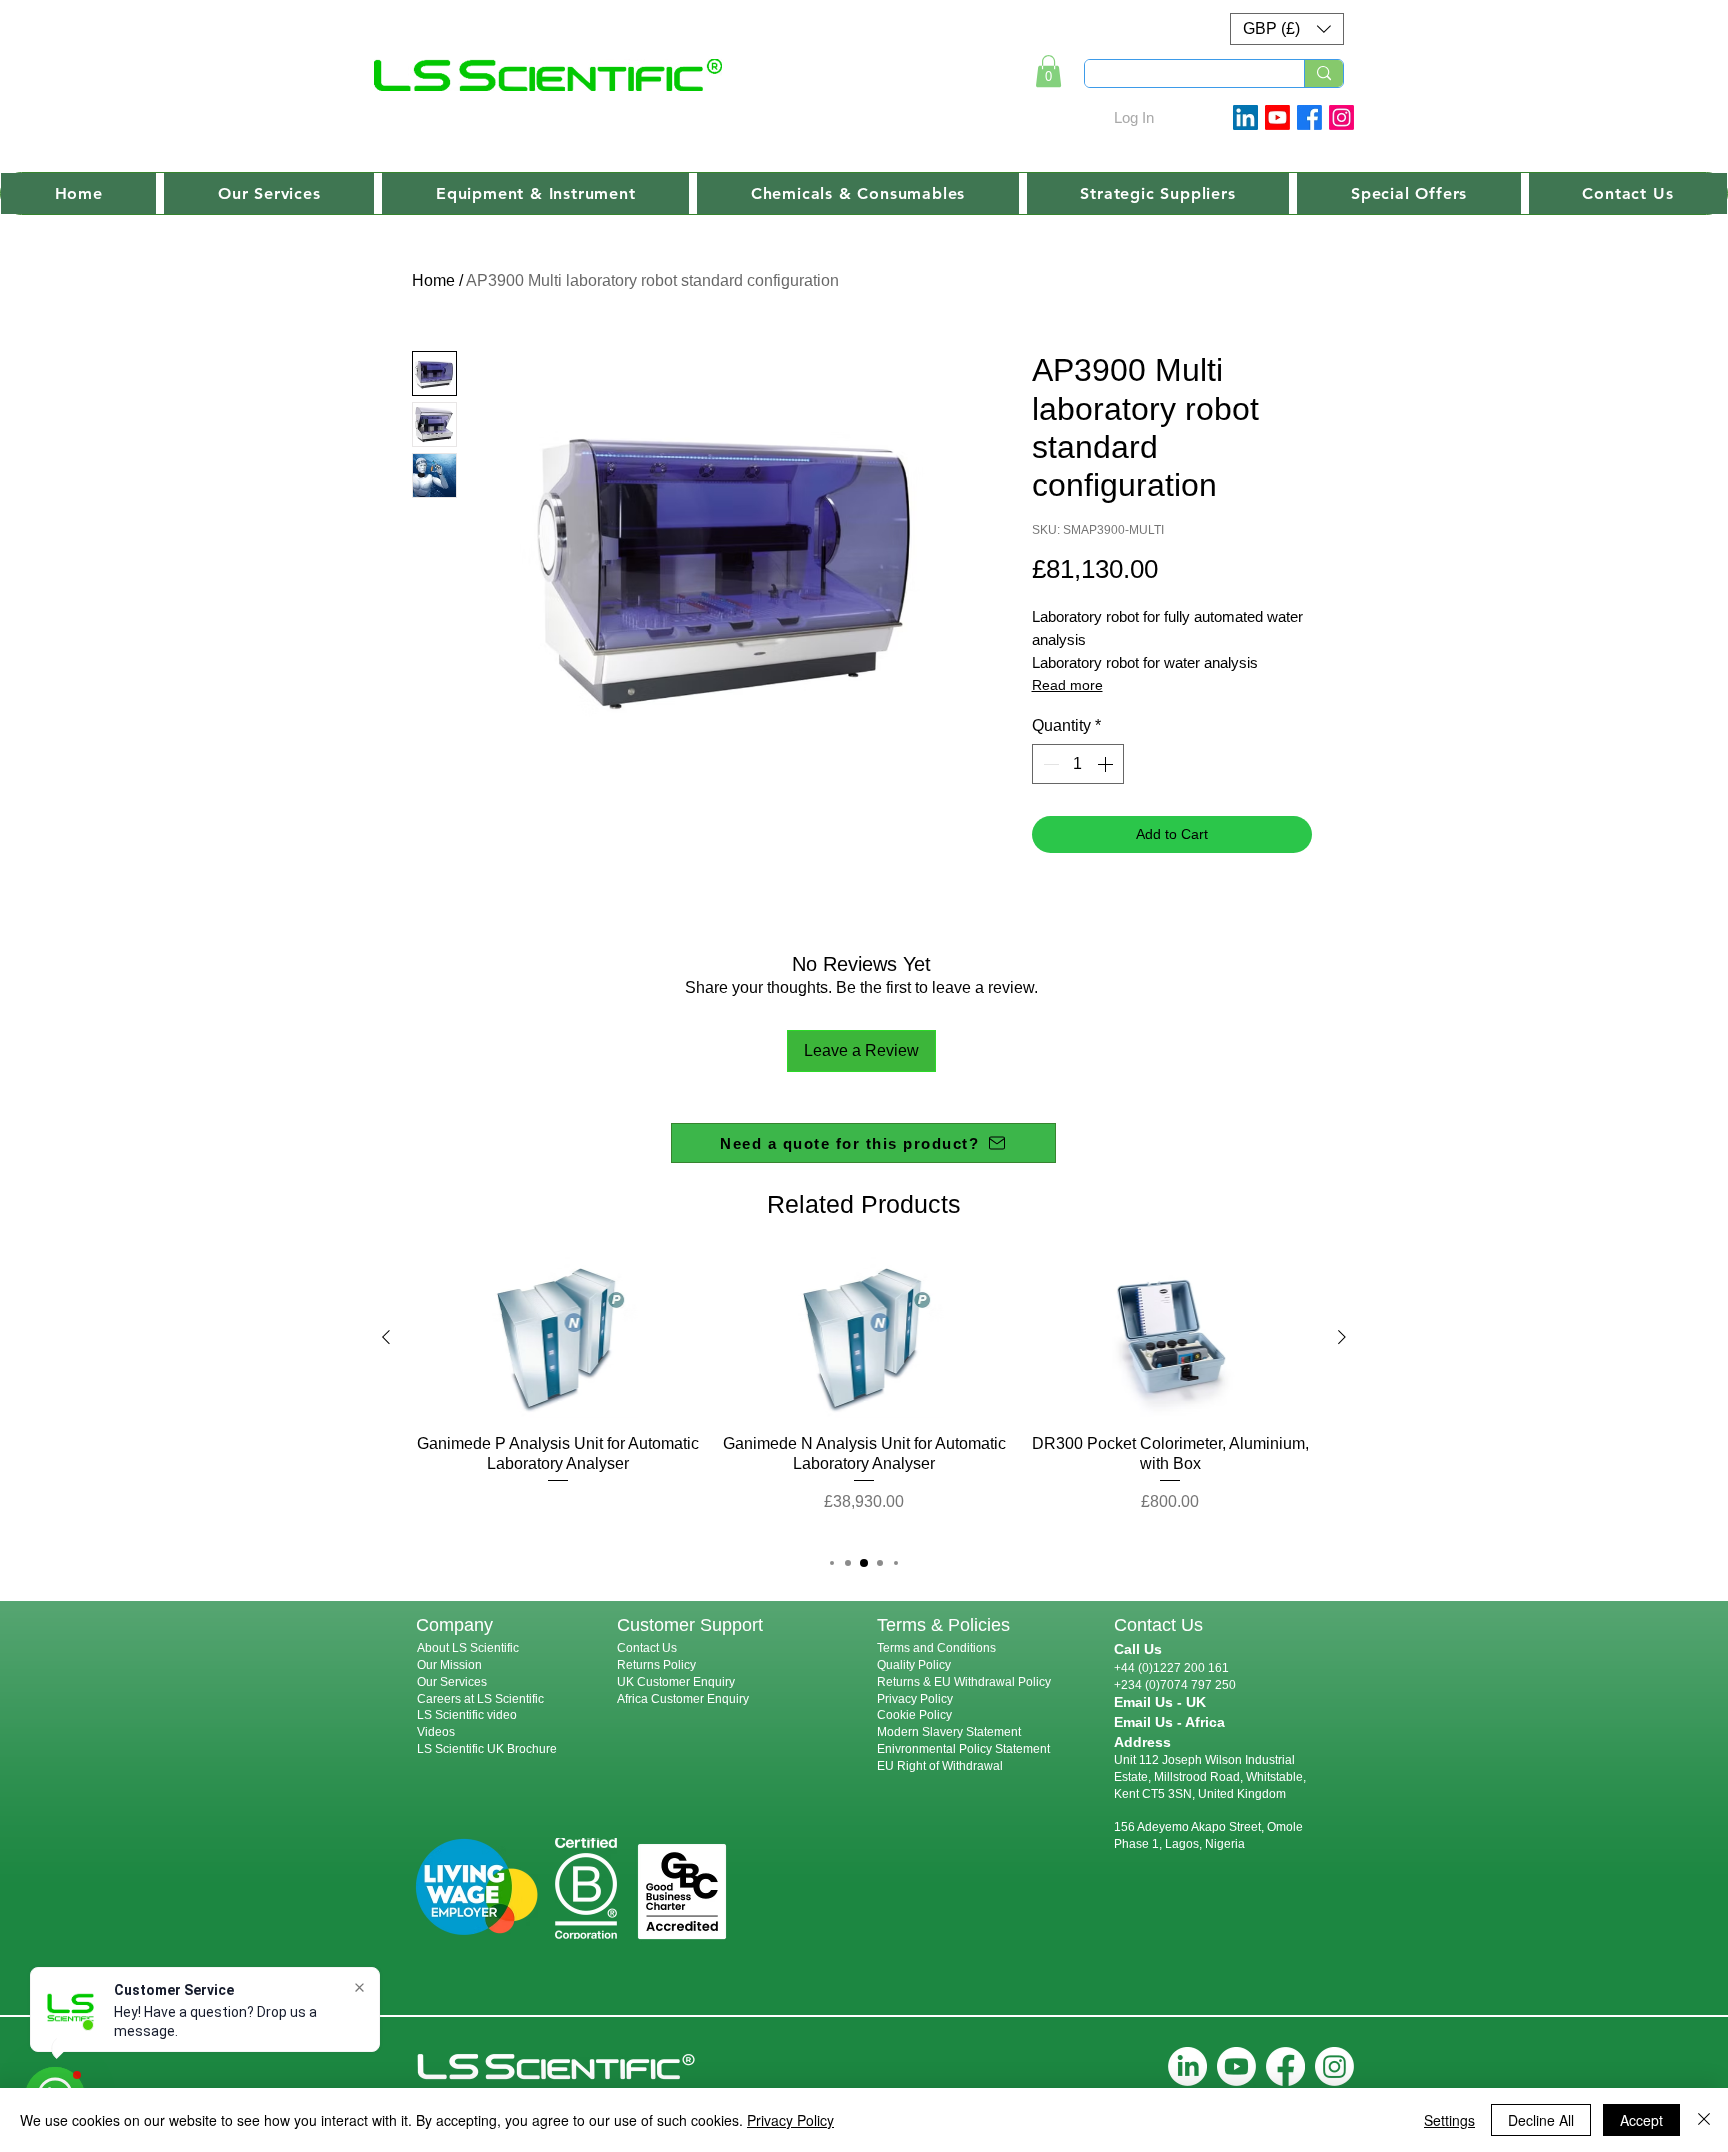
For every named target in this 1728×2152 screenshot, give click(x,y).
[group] (864, 1395)
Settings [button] (1449, 2120)
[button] (1287, 29)
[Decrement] (1049, 764)
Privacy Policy (915, 1699)
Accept (1641, 2120)
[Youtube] (1277, 117)
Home (433, 280)
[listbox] (1287, 29)
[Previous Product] (386, 1337)
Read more (1067, 685)
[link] (1048, 71)
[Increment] (1107, 764)
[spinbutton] (1078, 764)
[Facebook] (1309, 117)
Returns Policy (656, 1665)
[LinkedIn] (1187, 2066)
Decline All (1541, 2120)
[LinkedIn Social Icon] (1245, 117)
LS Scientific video (467, 1715)
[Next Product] (1342, 1337)
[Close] (1704, 2120)
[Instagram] (1341, 117)
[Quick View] (558, 1337)
